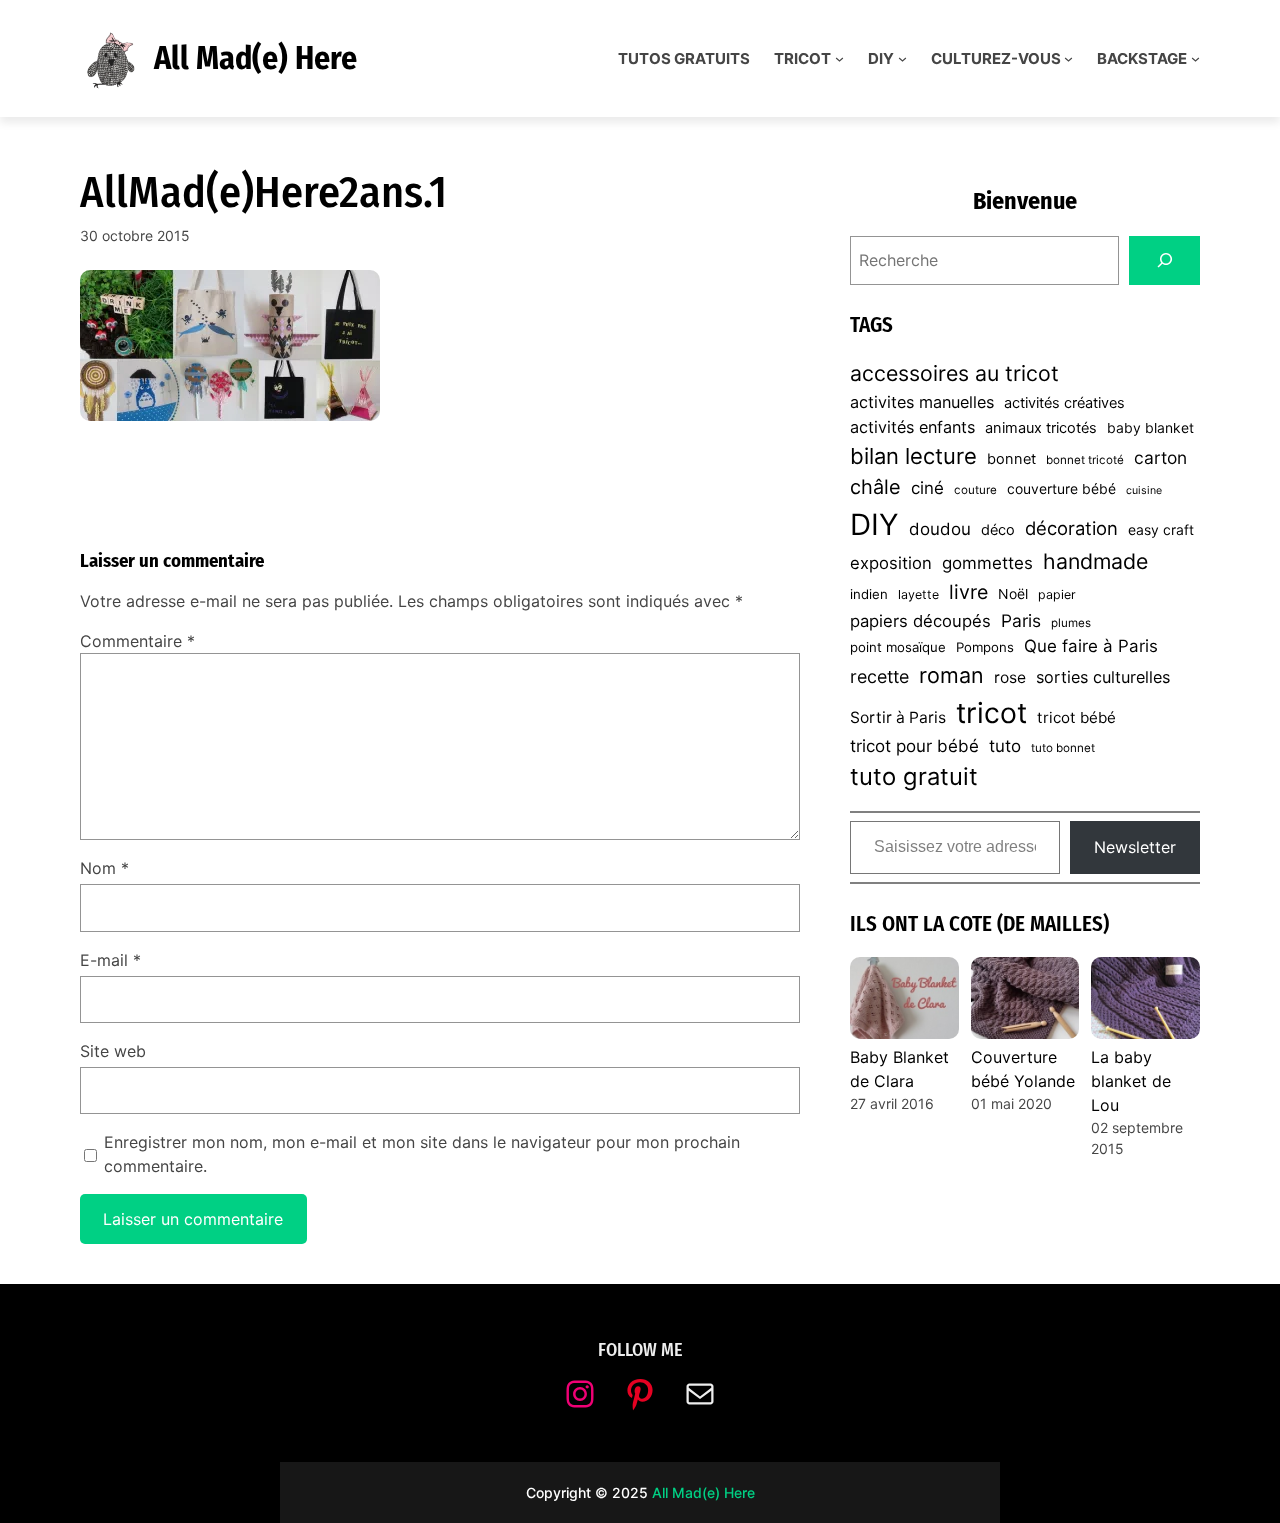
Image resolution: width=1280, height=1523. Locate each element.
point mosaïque (898, 647)
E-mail (110, 960)
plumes (1071, 623)
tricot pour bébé (914, 746)
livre (968, 592)
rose (1010, 677)
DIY (874, 524)
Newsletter (1135, 847)
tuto (1005, 746)
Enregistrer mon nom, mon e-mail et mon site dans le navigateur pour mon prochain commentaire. (422, 1154)
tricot (991, 713)
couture (975, 490)
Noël (1013, 593)
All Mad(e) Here (255, 58)
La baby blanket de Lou (1131, 1081)
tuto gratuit (914, 776)
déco (998, 530)
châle (875, 487)
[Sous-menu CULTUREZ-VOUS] (1068, 58)
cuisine (1144, 490)
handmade (1095, 561)
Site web (113, 1051)
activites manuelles (922, 402)
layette (918, 594)
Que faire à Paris (1091, 646)
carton (1160, 457)
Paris (1021, 620)
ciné (927, 488)
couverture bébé (1061, 488)
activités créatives (1064, 403)
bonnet (1011, 459)
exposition (891, 563)
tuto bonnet (1063, 748)
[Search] (1164, 260)
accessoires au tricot (954, 373)
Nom (104, 868)
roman (951, 675)
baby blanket (1150, 427)
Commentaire (137, 641)
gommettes (987, 563)
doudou (940, 529)
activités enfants (912, 427)
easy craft (1161, 529)
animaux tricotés (1041, 428)
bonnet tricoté (1085, 460)
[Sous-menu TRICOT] (839, 58)
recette (879, 676)
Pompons (985, 647)
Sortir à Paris (898, 717)
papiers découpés (920, 621)
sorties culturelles (1103, 677)
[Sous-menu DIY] (902, 58)
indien (869, 594)
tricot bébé (1076, 717)
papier (1057, 594)
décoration (1071, 528)
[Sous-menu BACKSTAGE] (1195, 58)
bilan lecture (913, 456)
